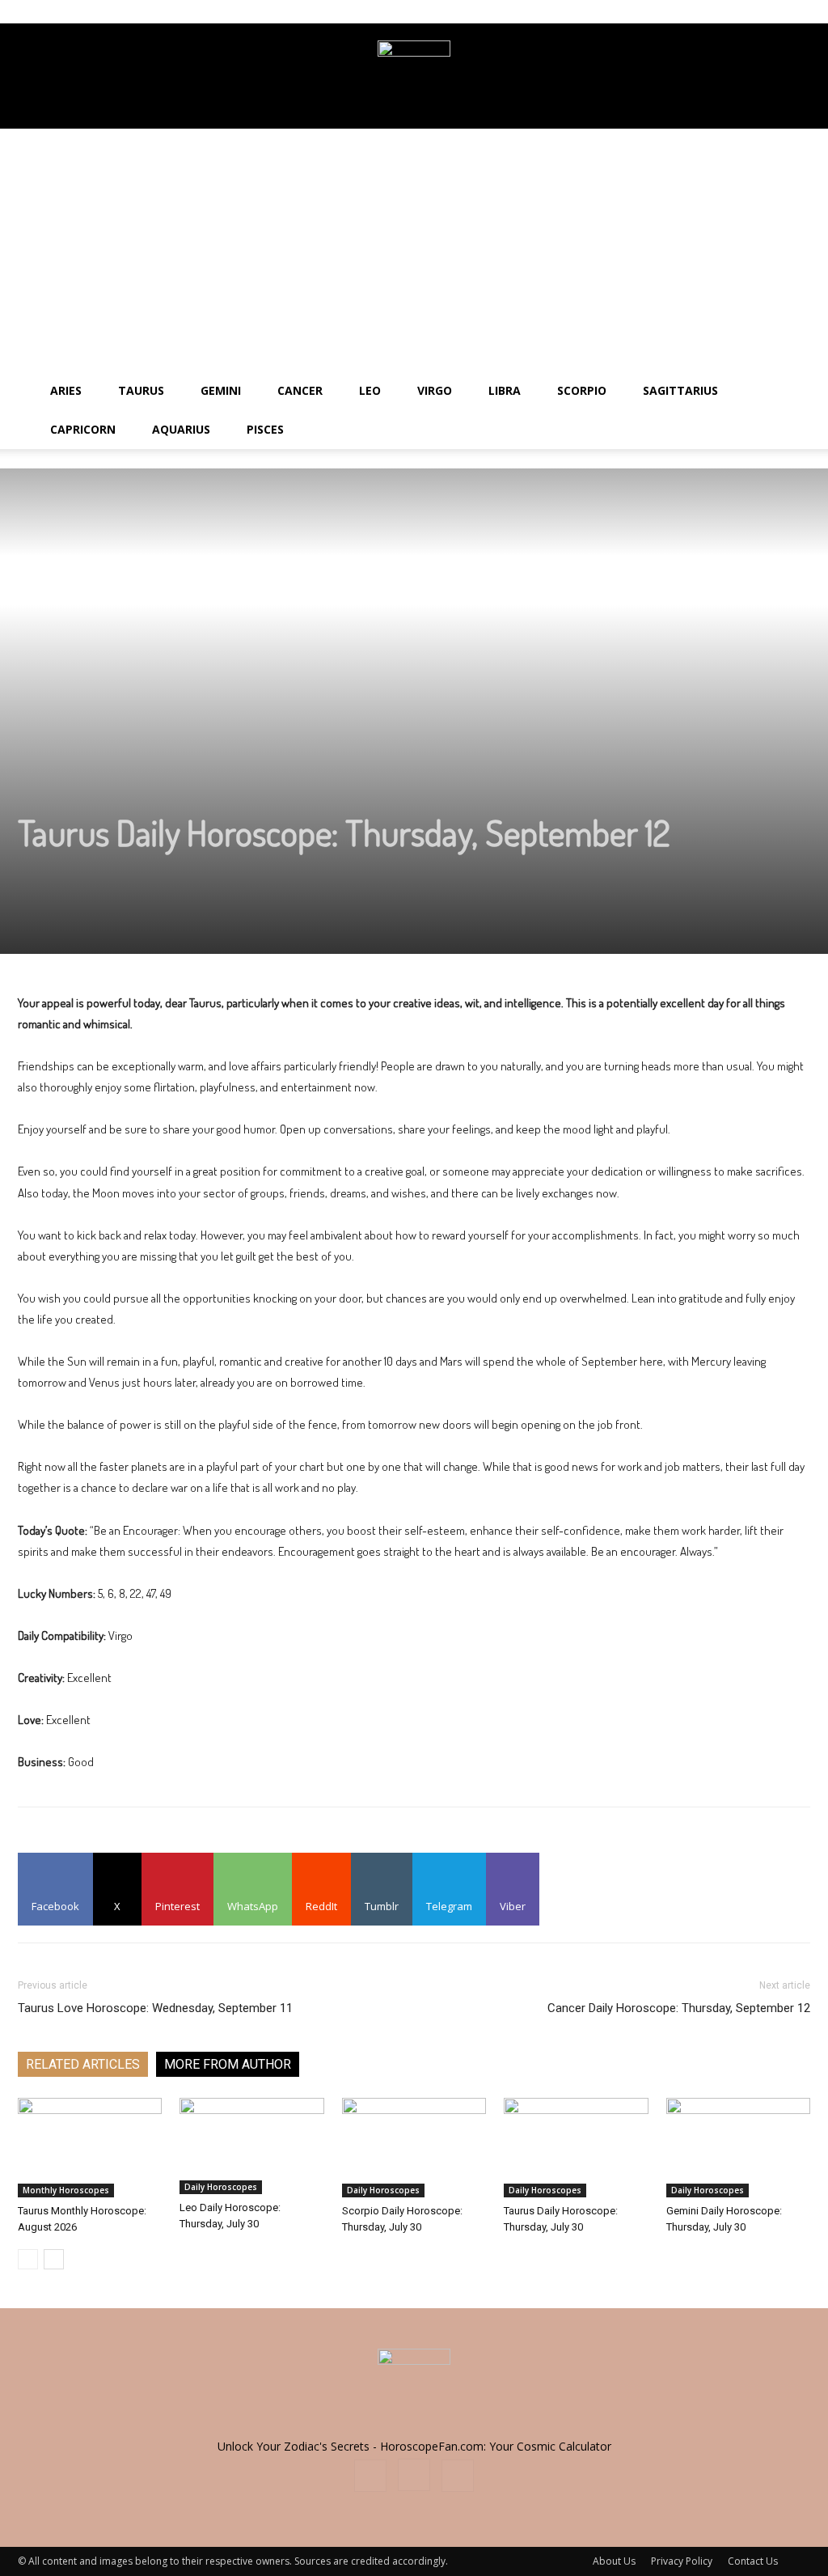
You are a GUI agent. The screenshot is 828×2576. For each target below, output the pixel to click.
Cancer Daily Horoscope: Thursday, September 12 (679, 2008)
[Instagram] (771, 11)
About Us (614, 2561)
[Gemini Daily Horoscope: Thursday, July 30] (738, 2148)
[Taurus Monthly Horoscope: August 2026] (90, 2148)
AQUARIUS (181, 429)
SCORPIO (582, 390)
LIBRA (505, 390)
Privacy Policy (682, 2561)
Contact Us (753, 2561)
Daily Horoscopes (221, 2187)
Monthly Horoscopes (66, 2190)
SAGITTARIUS (680, 390)
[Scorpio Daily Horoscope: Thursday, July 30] (414, 2148)
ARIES (66, 390)
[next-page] (54, 2259)
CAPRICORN (83, 429)
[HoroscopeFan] (414, 77)
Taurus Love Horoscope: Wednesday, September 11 (155, 2008)
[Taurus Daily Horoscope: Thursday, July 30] (576, 2148)
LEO (370, 390)
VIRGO (435, 390)
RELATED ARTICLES (83, 2064)
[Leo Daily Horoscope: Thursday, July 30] (251, 2146)
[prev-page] (28, 2259)
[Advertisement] (414, 250)
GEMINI (221, 390)
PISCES (265, 429)
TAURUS (141, 390)
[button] (809, 392)
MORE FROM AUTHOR (228, 2064)
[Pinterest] (798, 11)
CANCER (300, 390)
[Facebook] (745, 11)
